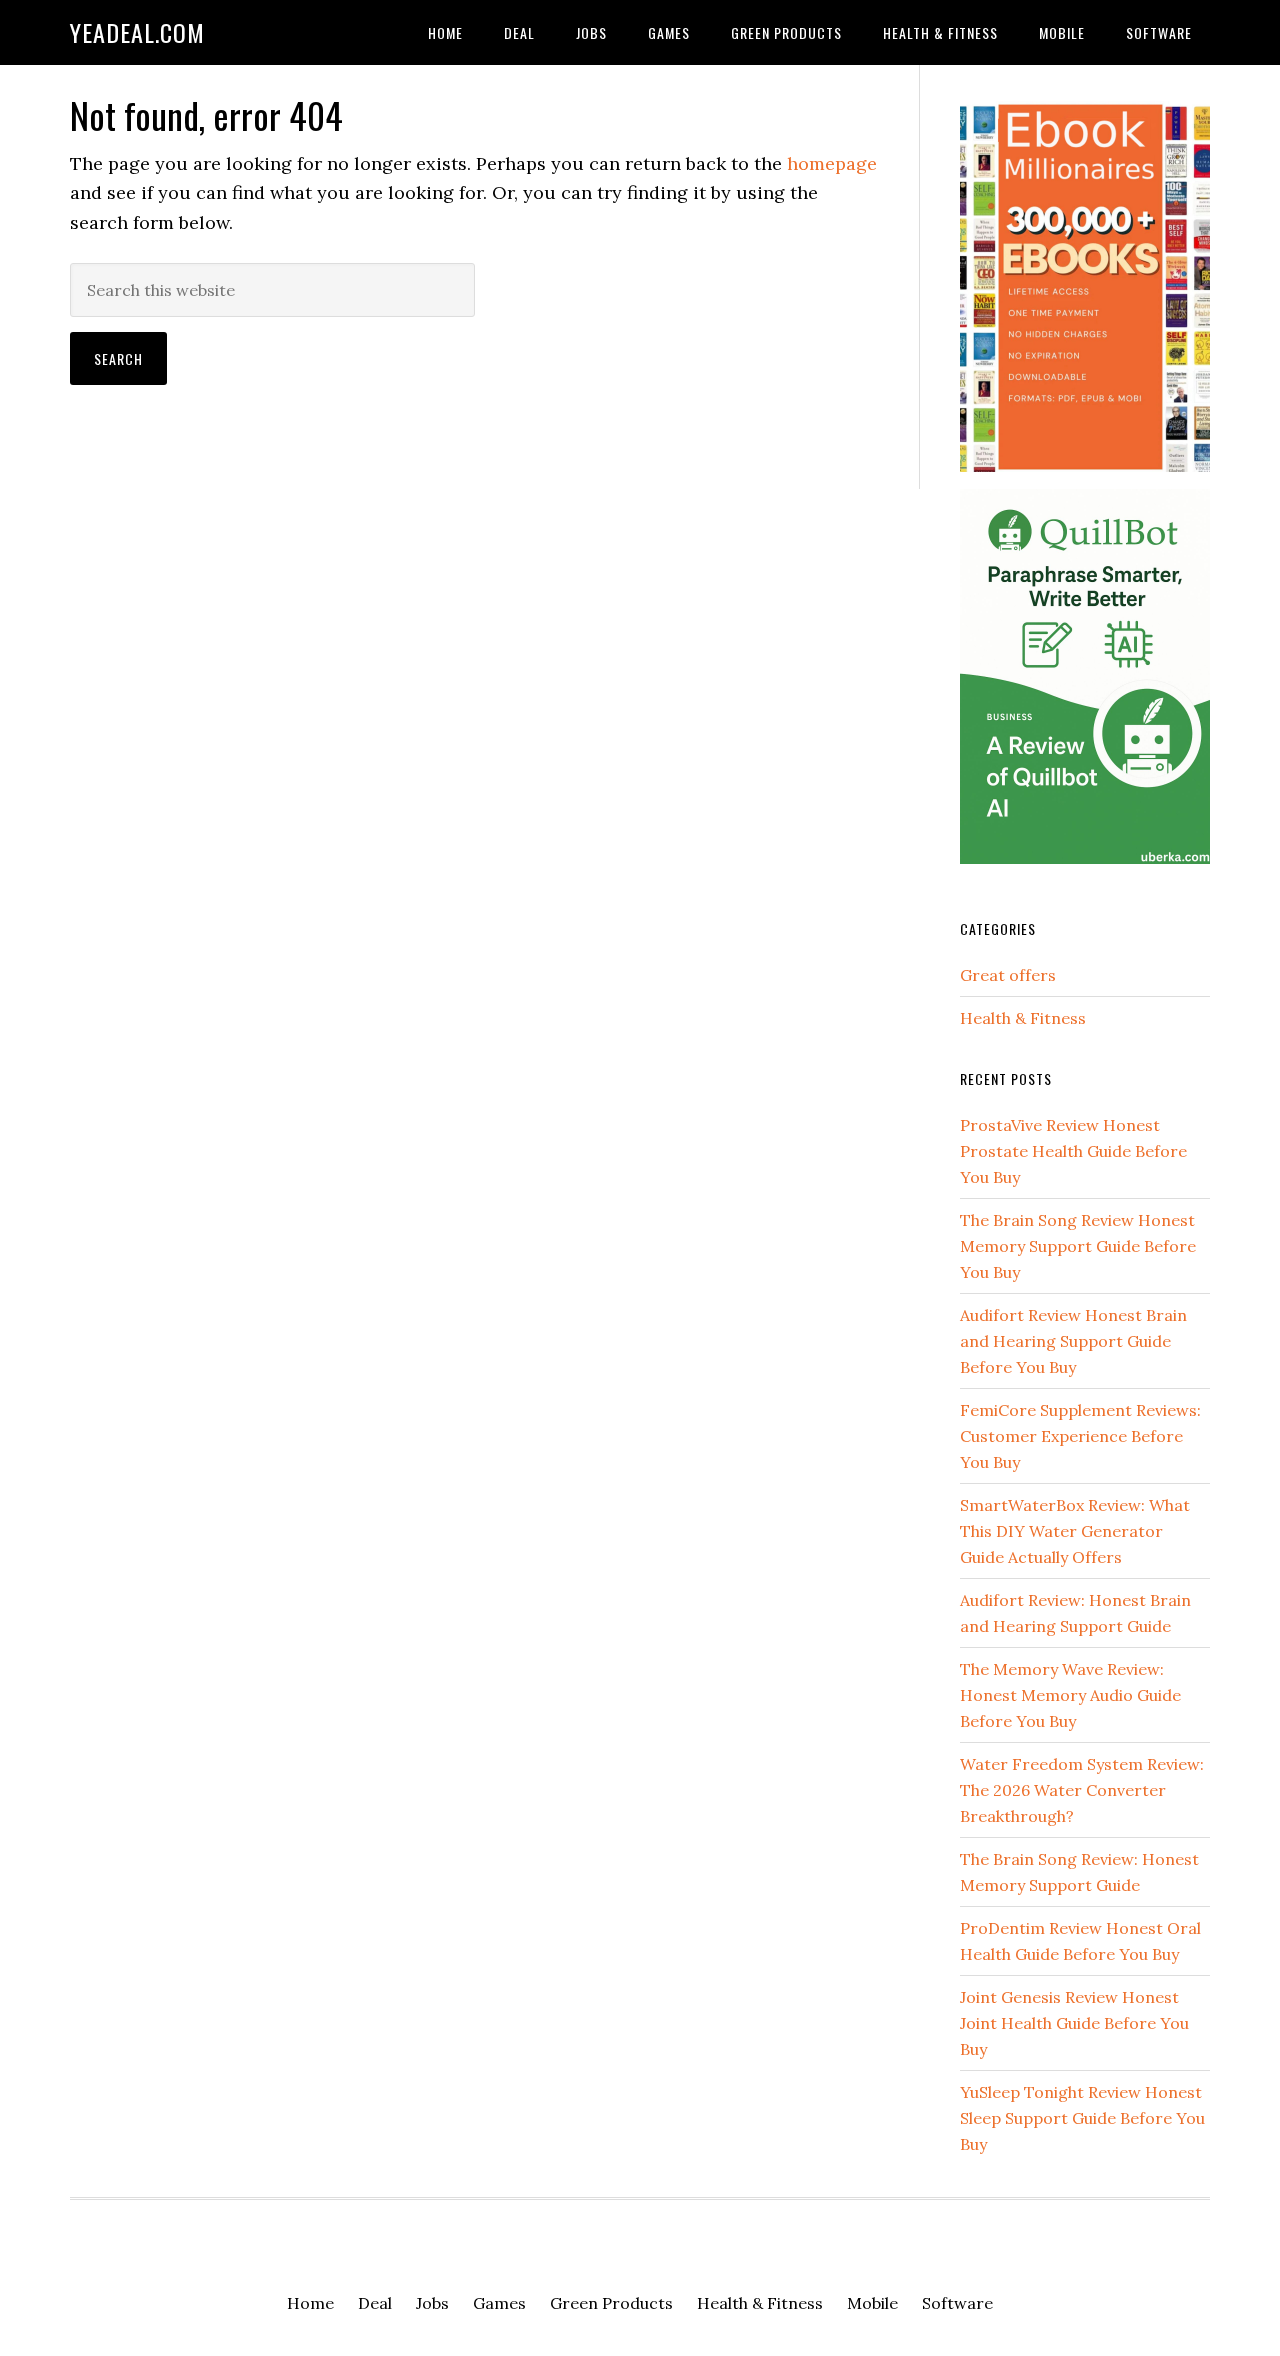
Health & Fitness (1023, 1018)
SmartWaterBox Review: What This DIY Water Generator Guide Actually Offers (1075, 1531)
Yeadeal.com (137, 32)
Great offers (1008, 975)
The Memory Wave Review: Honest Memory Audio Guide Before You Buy (1070, 1695)
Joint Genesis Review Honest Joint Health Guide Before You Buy (1074, 2023)
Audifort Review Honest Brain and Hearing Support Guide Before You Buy (1073, 1341)
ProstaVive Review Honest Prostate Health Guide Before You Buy (1073, 1151)
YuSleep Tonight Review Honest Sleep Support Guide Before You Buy (1082, 2118)
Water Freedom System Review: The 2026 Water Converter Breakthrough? (1082, 1790)
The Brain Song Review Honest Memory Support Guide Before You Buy (1078, 1246)
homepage (832, 163)
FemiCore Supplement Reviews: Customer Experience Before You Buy (1080, 1436)
